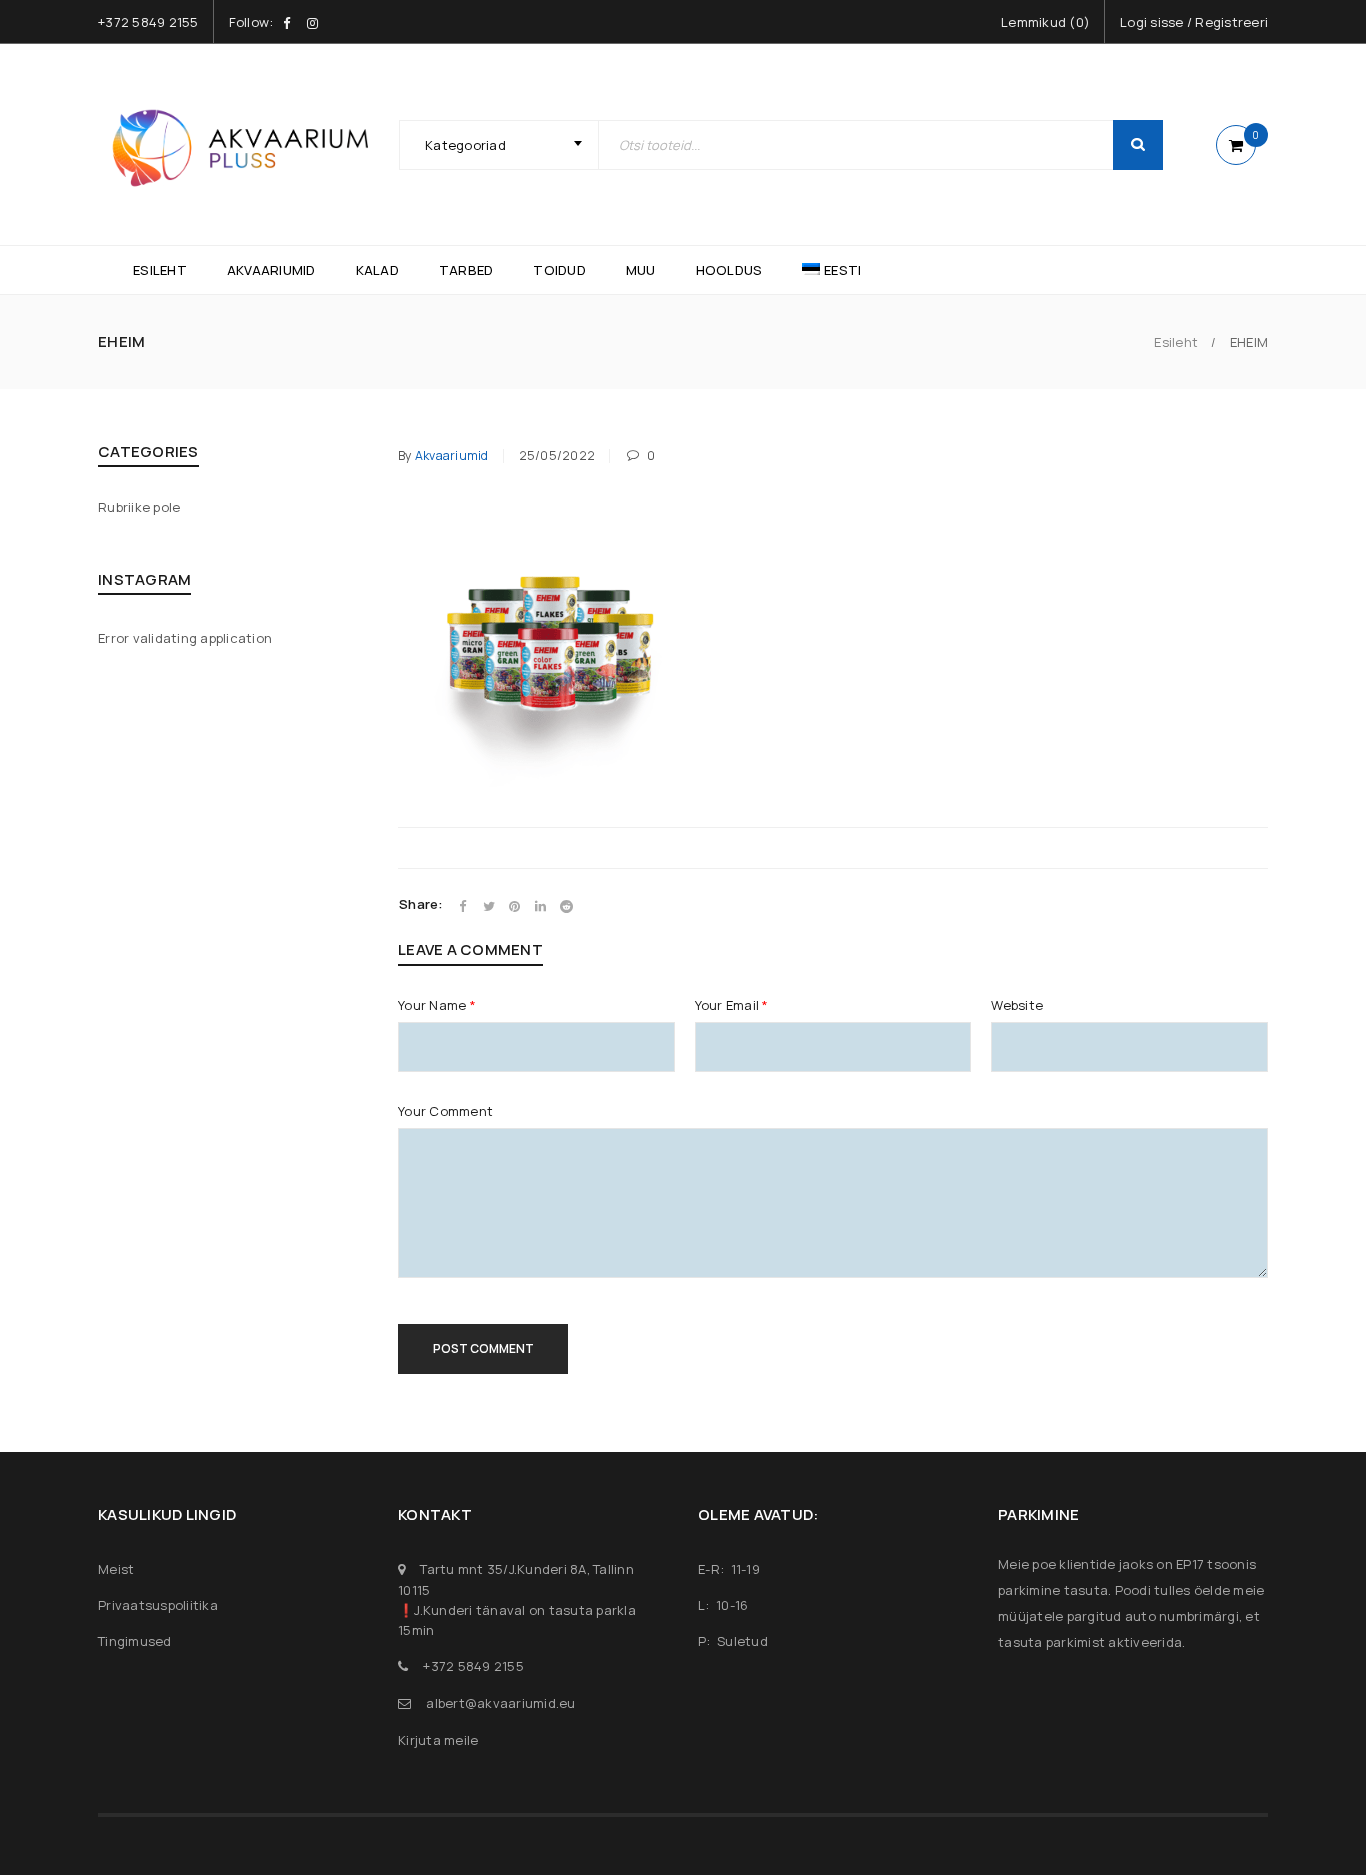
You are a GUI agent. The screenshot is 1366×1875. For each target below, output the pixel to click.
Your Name (437, 1005)
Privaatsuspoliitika (158, 1605)
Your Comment (445, 1111)
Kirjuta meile (438, 1740)
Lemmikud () (1045, 22)
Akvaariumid (452, 455)
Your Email (732, 1005)
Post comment (483, 1348)
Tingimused (135, 1641)
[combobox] (499, 145)
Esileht (1176, 342)
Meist (116, 1569)
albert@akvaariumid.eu (500, 1703)
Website (1017, 1005)
